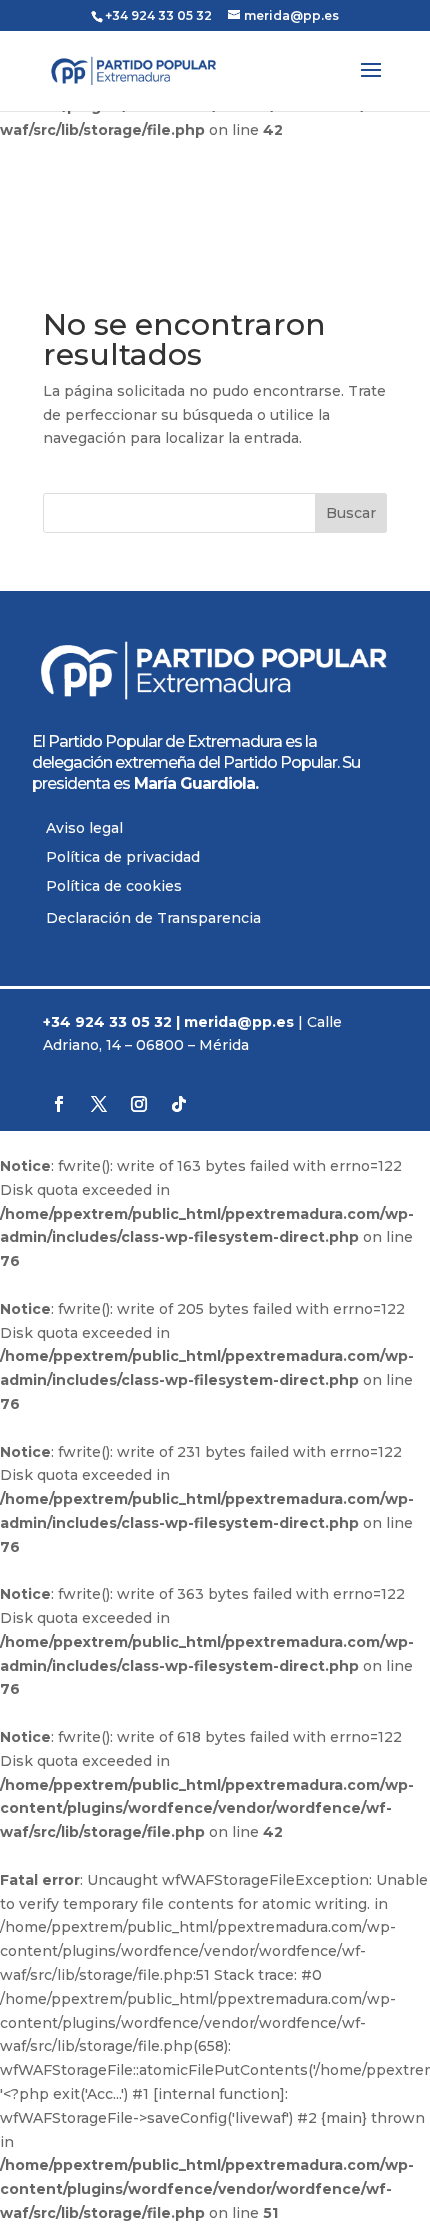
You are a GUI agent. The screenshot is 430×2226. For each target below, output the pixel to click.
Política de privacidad (123, 857)
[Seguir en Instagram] (139, 1104)
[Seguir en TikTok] (179, 1104)
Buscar (351, 513)
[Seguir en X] (99, 1104)
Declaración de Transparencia (153, 918)
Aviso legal (84, 828)
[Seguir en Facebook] (59, 1104)
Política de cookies (114, 886)
